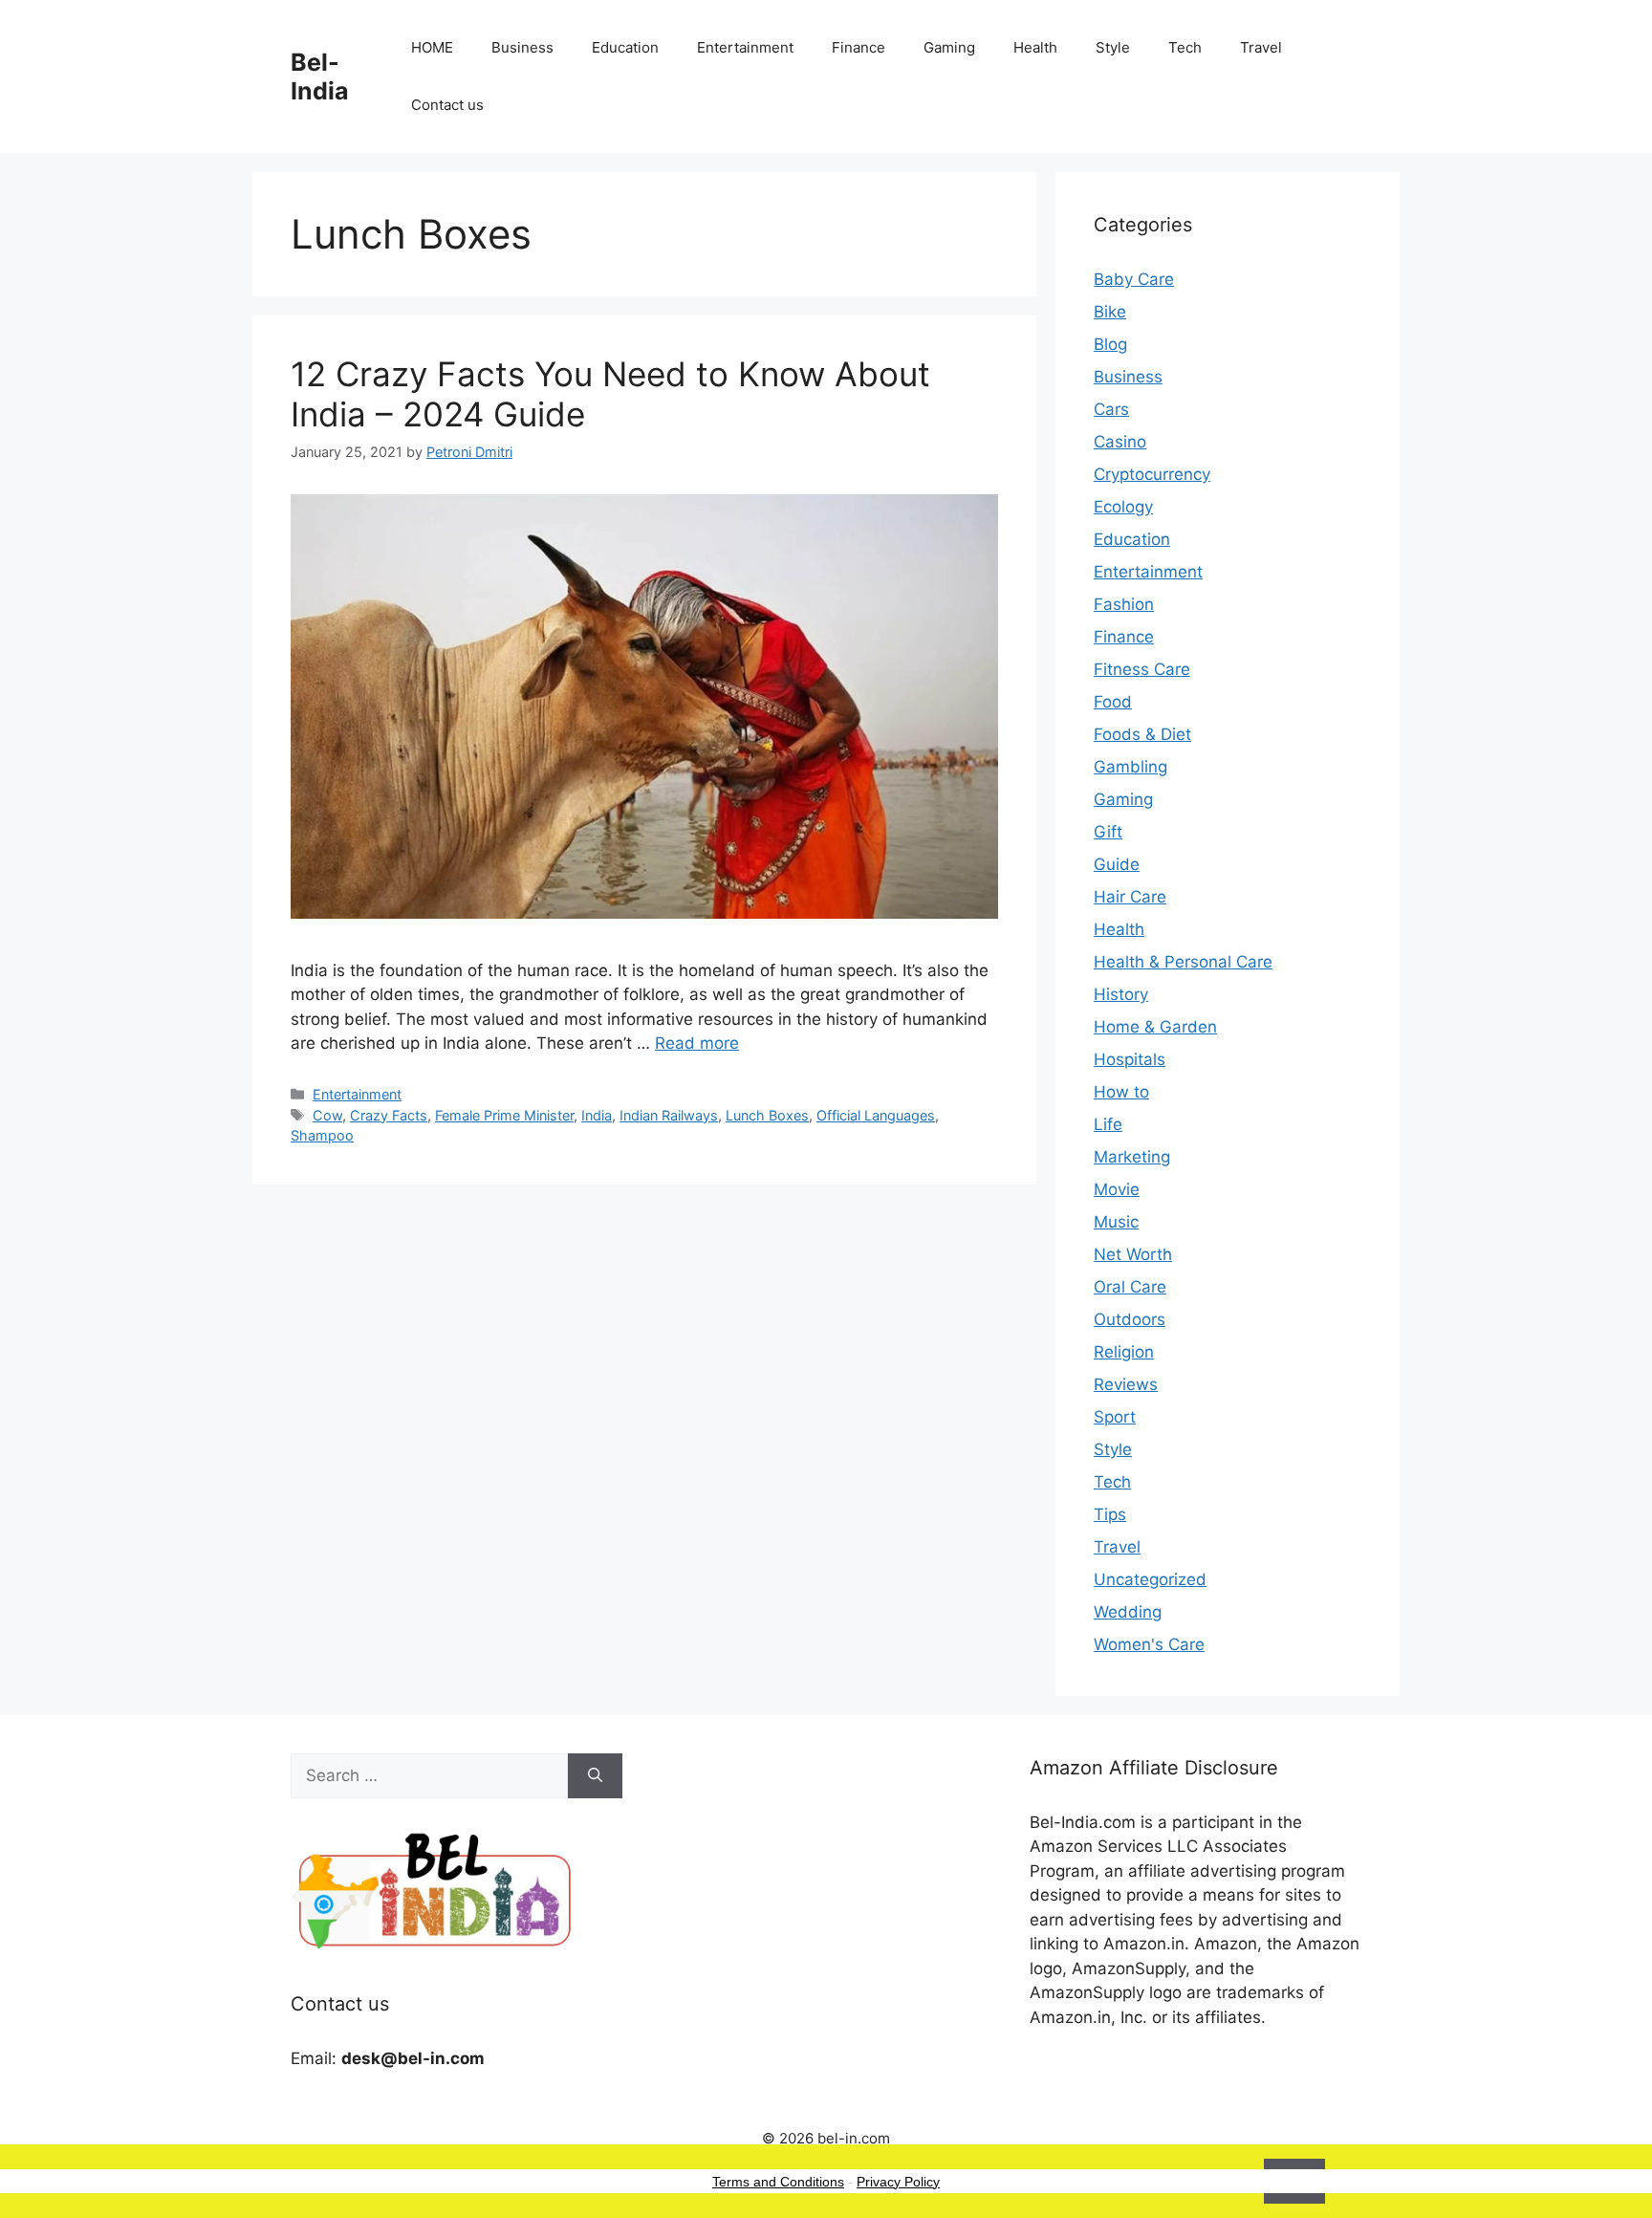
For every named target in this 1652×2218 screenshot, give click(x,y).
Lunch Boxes (767, 1115)
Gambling (1130, 767)
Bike (1110, 312)
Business (522, 47)
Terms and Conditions (778, 2182)
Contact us (447, 105)
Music (1116, 1222)
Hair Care (1130, 897)
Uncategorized (1150, 1579)
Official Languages (876, 1115)
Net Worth (1133, 1254)
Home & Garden (1155, 1027)
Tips (1110, 1514)
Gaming (949, 47)
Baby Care (1134, 279)
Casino (1120, 442)
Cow (327, 1115)
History (1121, 994)
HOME (432, 47)
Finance (859, 47)
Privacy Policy (898, 2182)
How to (1121, 1092)
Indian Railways (669, 1115)
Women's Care (1149, 1644)
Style (1113, 47)
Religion (1124, 1352)
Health (1035, 47)
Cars (1111, 409)
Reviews (1126, 1384)
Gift (1108, 832)
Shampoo (322, 1135)
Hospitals (1130, 1059)
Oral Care (1130, 1287)
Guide (1117, 864)
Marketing (1132, 1157)
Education (625, 47)
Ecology (1123, 507)
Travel (1261, 47)
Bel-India (320, 76)
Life (1108, 1124)
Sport (1115, 1417)
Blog (1110, 344)
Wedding (1128, 1612)
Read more (697, 1043)
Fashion (1124, 604)
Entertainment (745, 47)
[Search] (595, 1776)
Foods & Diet (1142, 734)
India (597, 1115)
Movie (1117, 1189)
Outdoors (1130, 1319)
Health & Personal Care (1183, 962)
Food (1113, 702)
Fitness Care (1142, 669)
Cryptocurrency (1152, 474)
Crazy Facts (389, 1115)
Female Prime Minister (504, 1115)
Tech (1185, 47)
